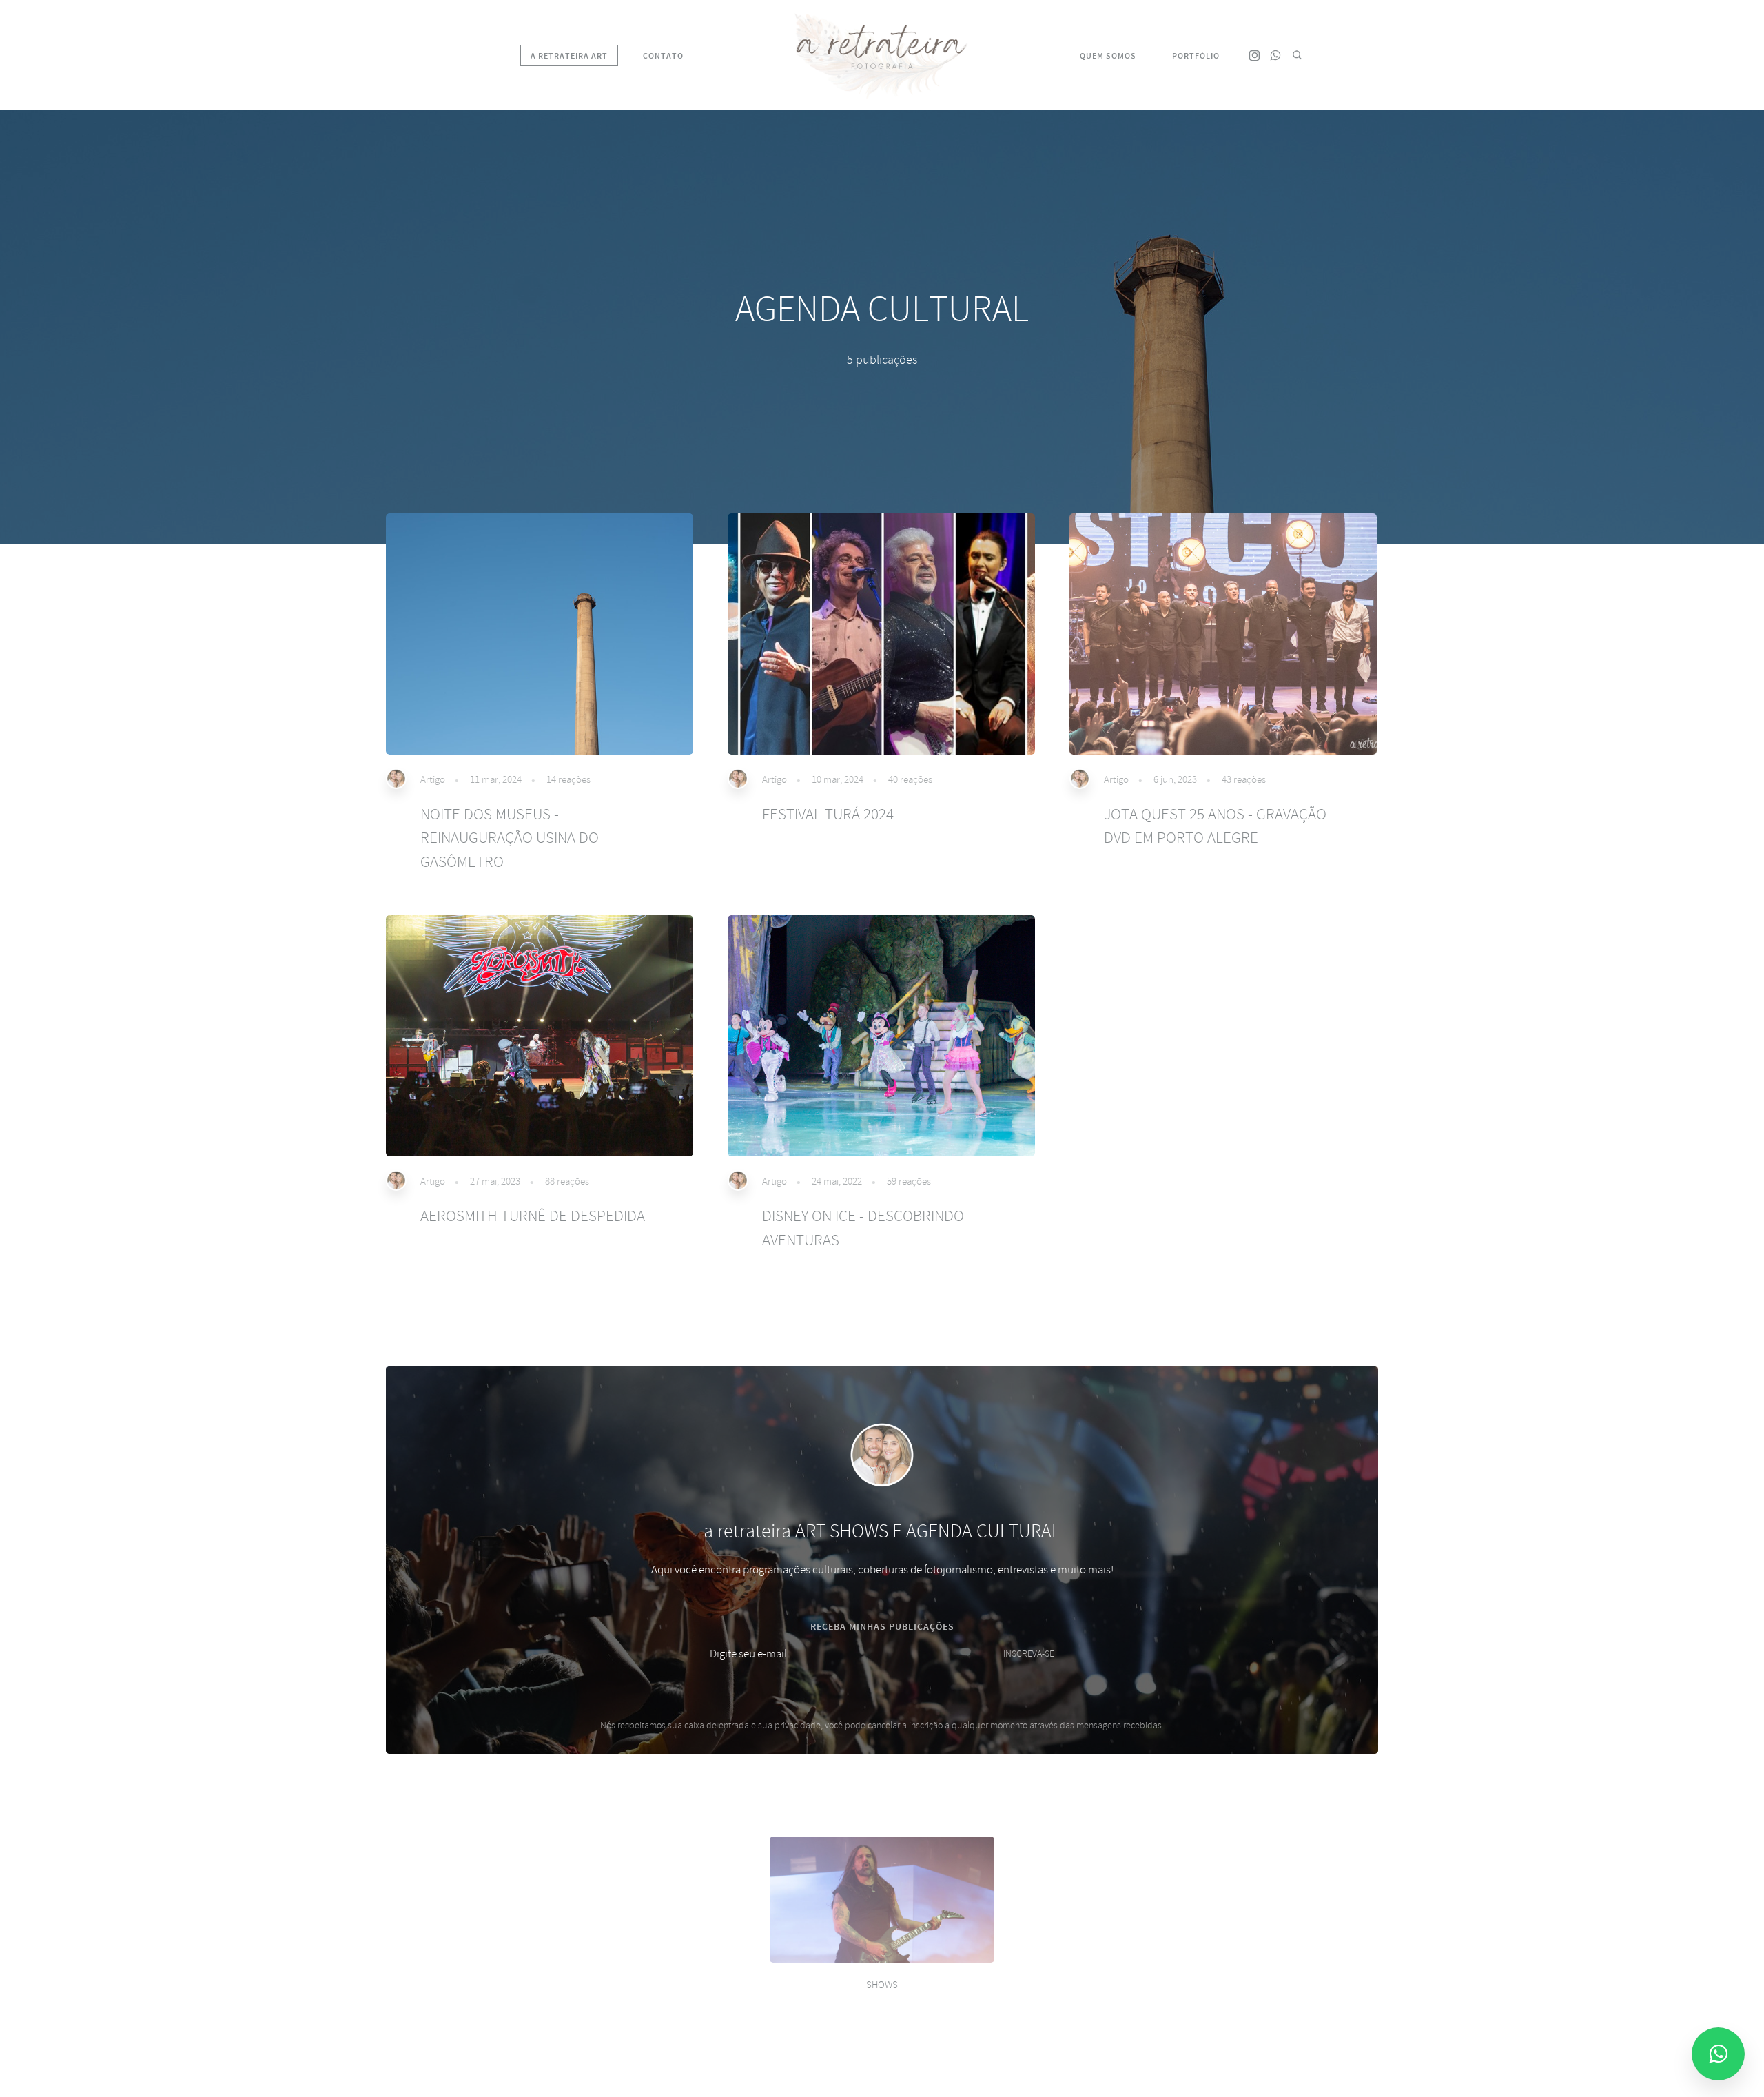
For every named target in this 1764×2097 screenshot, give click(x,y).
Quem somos (1108, 56)
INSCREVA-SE (1029, 1654)
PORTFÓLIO (1196, 56)
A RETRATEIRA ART (569, 56)
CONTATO (663, 56)
